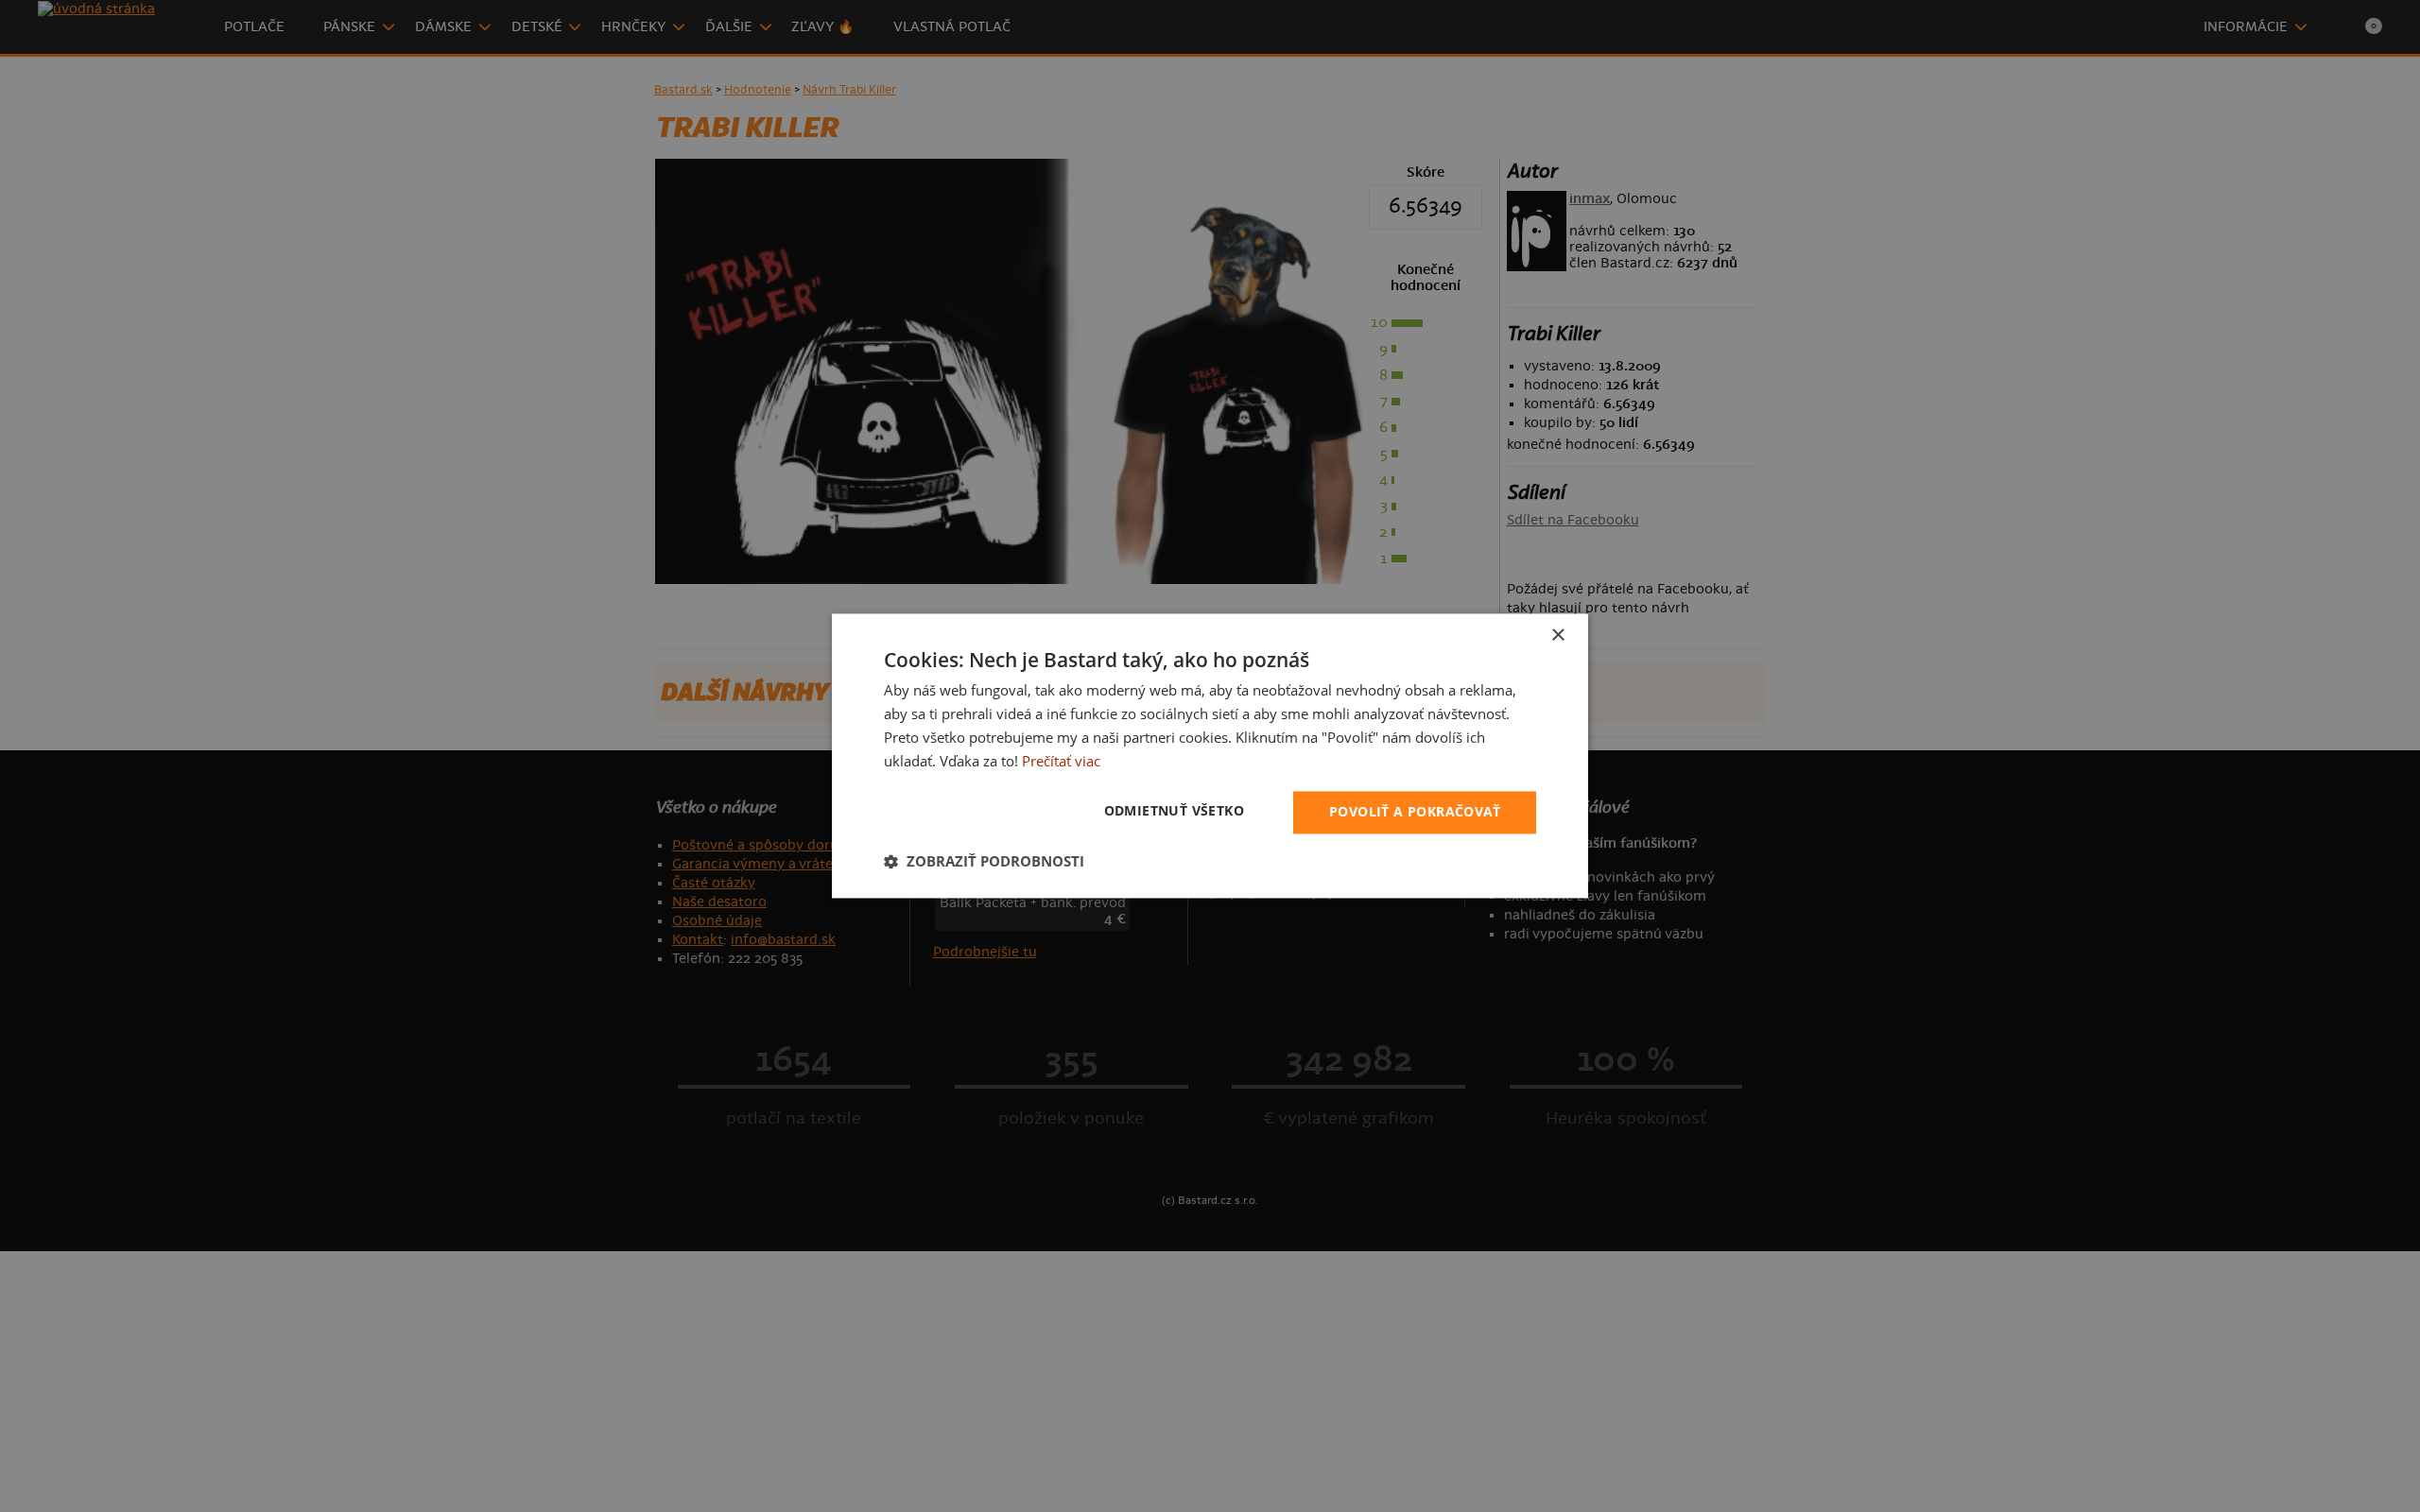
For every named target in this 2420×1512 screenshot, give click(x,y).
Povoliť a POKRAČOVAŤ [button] (1415, 812)
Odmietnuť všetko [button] (1174, 811)
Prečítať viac (1061, 761)
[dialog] (1210, 756)
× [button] (1557, 636)
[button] (984, 862)
